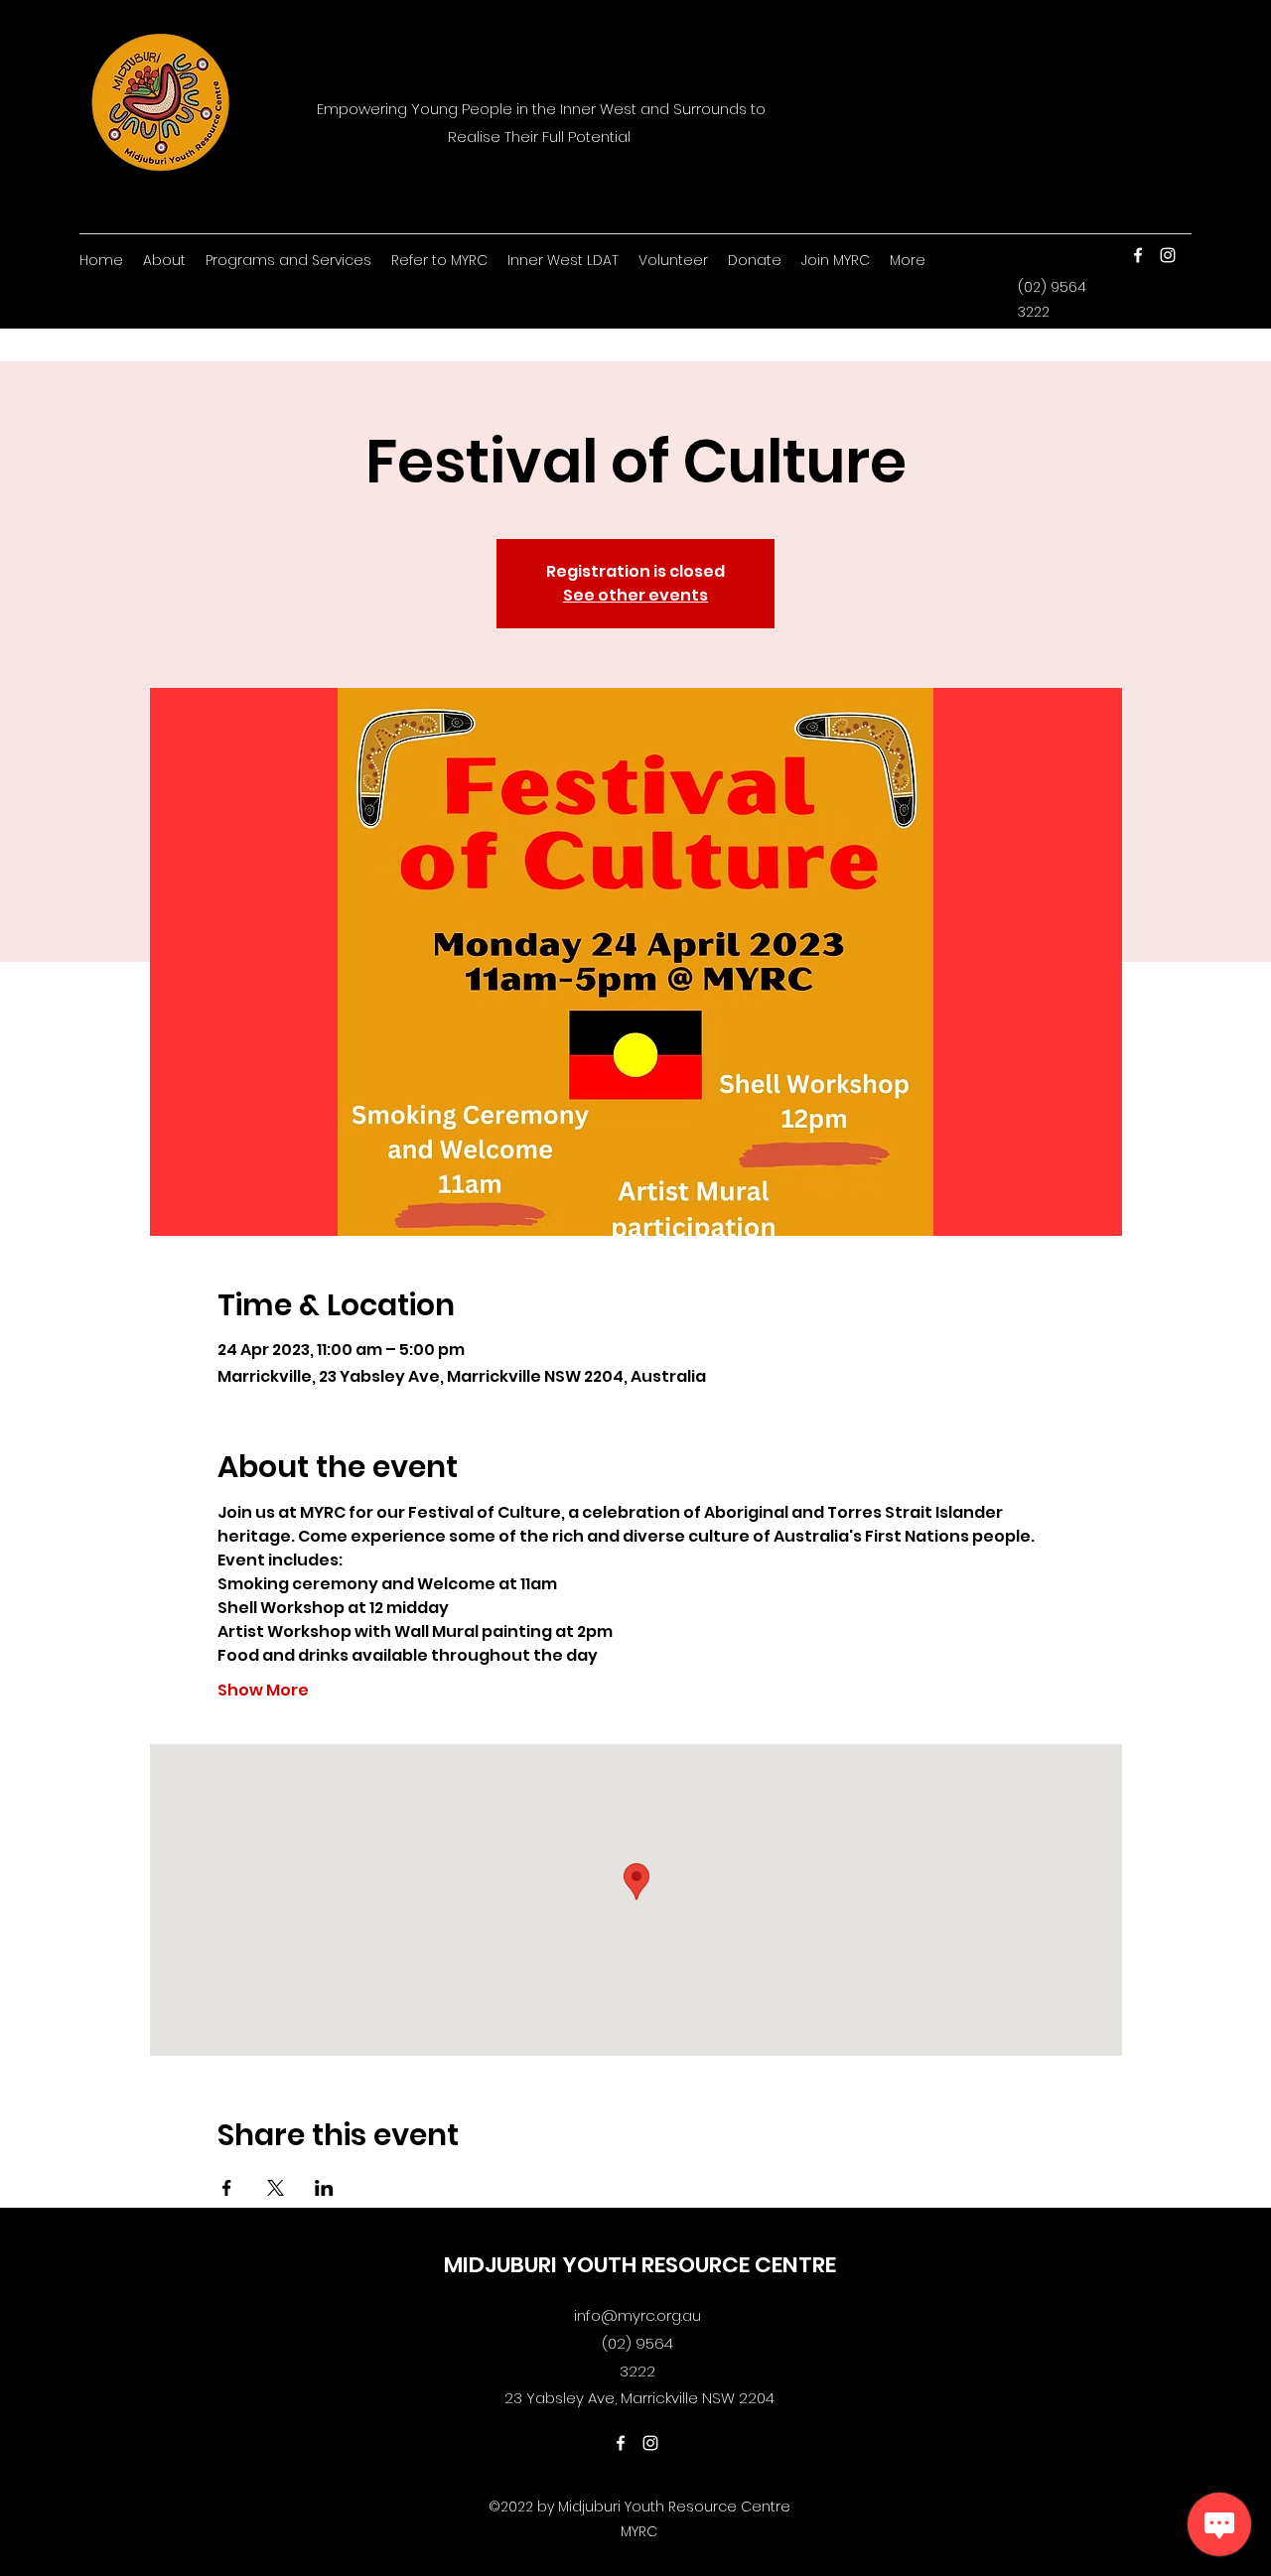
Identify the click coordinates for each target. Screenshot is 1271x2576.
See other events (635, 595)
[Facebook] (1138, 255)
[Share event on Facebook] (227, 2188)
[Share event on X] (276, 2188)
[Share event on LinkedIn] (324, 2188)
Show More (263, 1691)
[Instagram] (1168, 255)
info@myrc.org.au (637, 2315)
